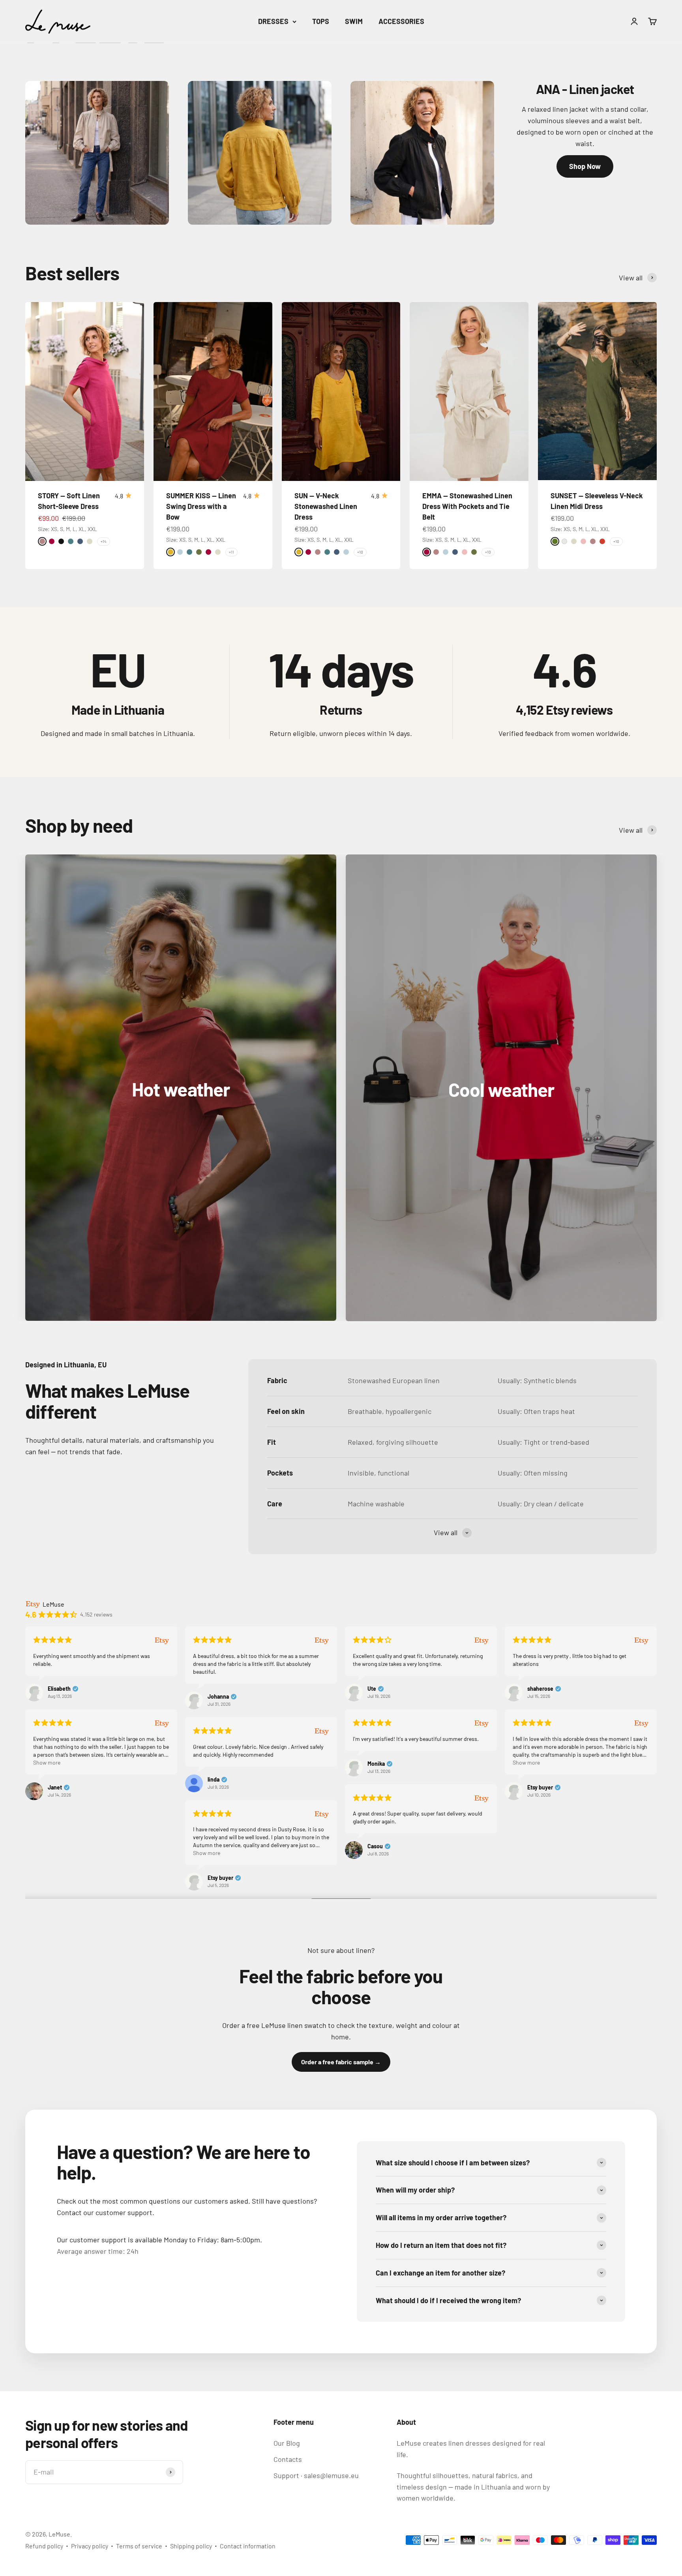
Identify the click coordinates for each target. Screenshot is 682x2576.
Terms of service (139, 2546)
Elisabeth (59, 1689)
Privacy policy (90, 2546)
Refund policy (44, 2546)
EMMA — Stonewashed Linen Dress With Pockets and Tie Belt (467, 506)
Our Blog (287, 2443)
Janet (55, 1787)
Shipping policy (191, 2546)
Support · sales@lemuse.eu (316, 2475)
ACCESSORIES (401, 21)
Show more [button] (47, 1762)
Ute (372, 1689)
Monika (376, 1764)
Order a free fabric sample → (341, 2062)
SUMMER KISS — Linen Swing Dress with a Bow (201, 506)
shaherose (540, 1689)
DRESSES (273, 21)
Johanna (218, 1697)
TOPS (321, 21)
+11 (231, 552)
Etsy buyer (540, 1787)
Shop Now (585, 166)
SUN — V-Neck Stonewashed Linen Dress (326, 506)
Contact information (248, 2546)
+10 (360, 552)
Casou (375, 1846)
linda (214, 1780)
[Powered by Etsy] (162, 1640)
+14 (104, 541)
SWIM (354, 21)
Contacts (288, 2459)
